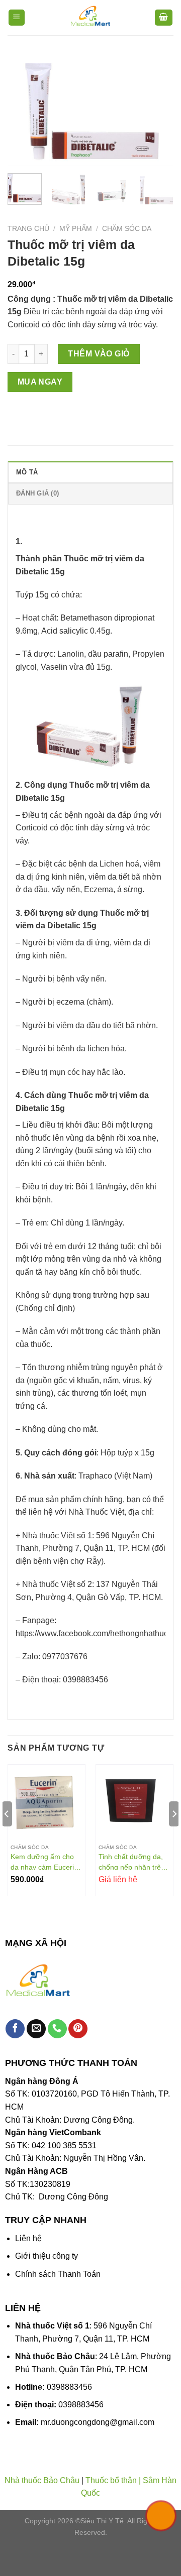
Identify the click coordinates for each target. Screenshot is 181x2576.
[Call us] (57, 2029)
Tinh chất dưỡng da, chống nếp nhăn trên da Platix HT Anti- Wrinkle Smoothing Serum (132, 1862)
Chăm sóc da (127, 229)
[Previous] (24, 110)
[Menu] (17, 18)
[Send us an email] (36, 2029)
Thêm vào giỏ (99, 354)
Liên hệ (28, 2238)
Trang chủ (28, 229)
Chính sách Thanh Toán (58, 2274)
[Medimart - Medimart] (90, 18)
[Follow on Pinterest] (78, 2029)
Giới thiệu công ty (47, 2256)
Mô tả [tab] (27, 472)
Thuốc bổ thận (111, 2480)
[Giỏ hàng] (164, 18)
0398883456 (69, 2387)
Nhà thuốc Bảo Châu (42, 2480)
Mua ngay (40, 382)
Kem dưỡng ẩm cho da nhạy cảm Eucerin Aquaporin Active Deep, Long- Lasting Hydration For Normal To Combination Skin (45, 1862)
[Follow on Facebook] (15, 2029)
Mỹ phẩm (76, 229)
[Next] (157, 110)
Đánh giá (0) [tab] (37, 493)
